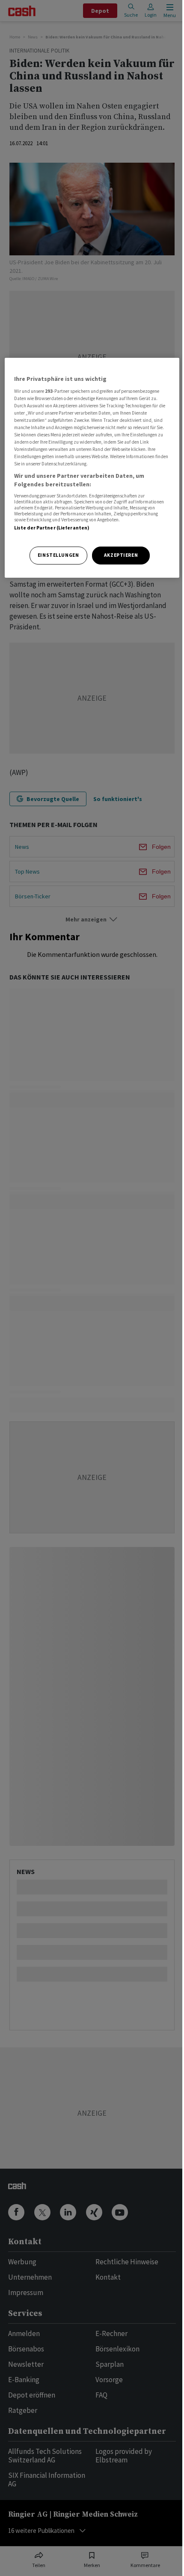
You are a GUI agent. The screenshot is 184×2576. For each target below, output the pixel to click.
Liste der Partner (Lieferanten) (52, 528)
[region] (92, 468)
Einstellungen (58, 555)
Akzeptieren (121, 555)
